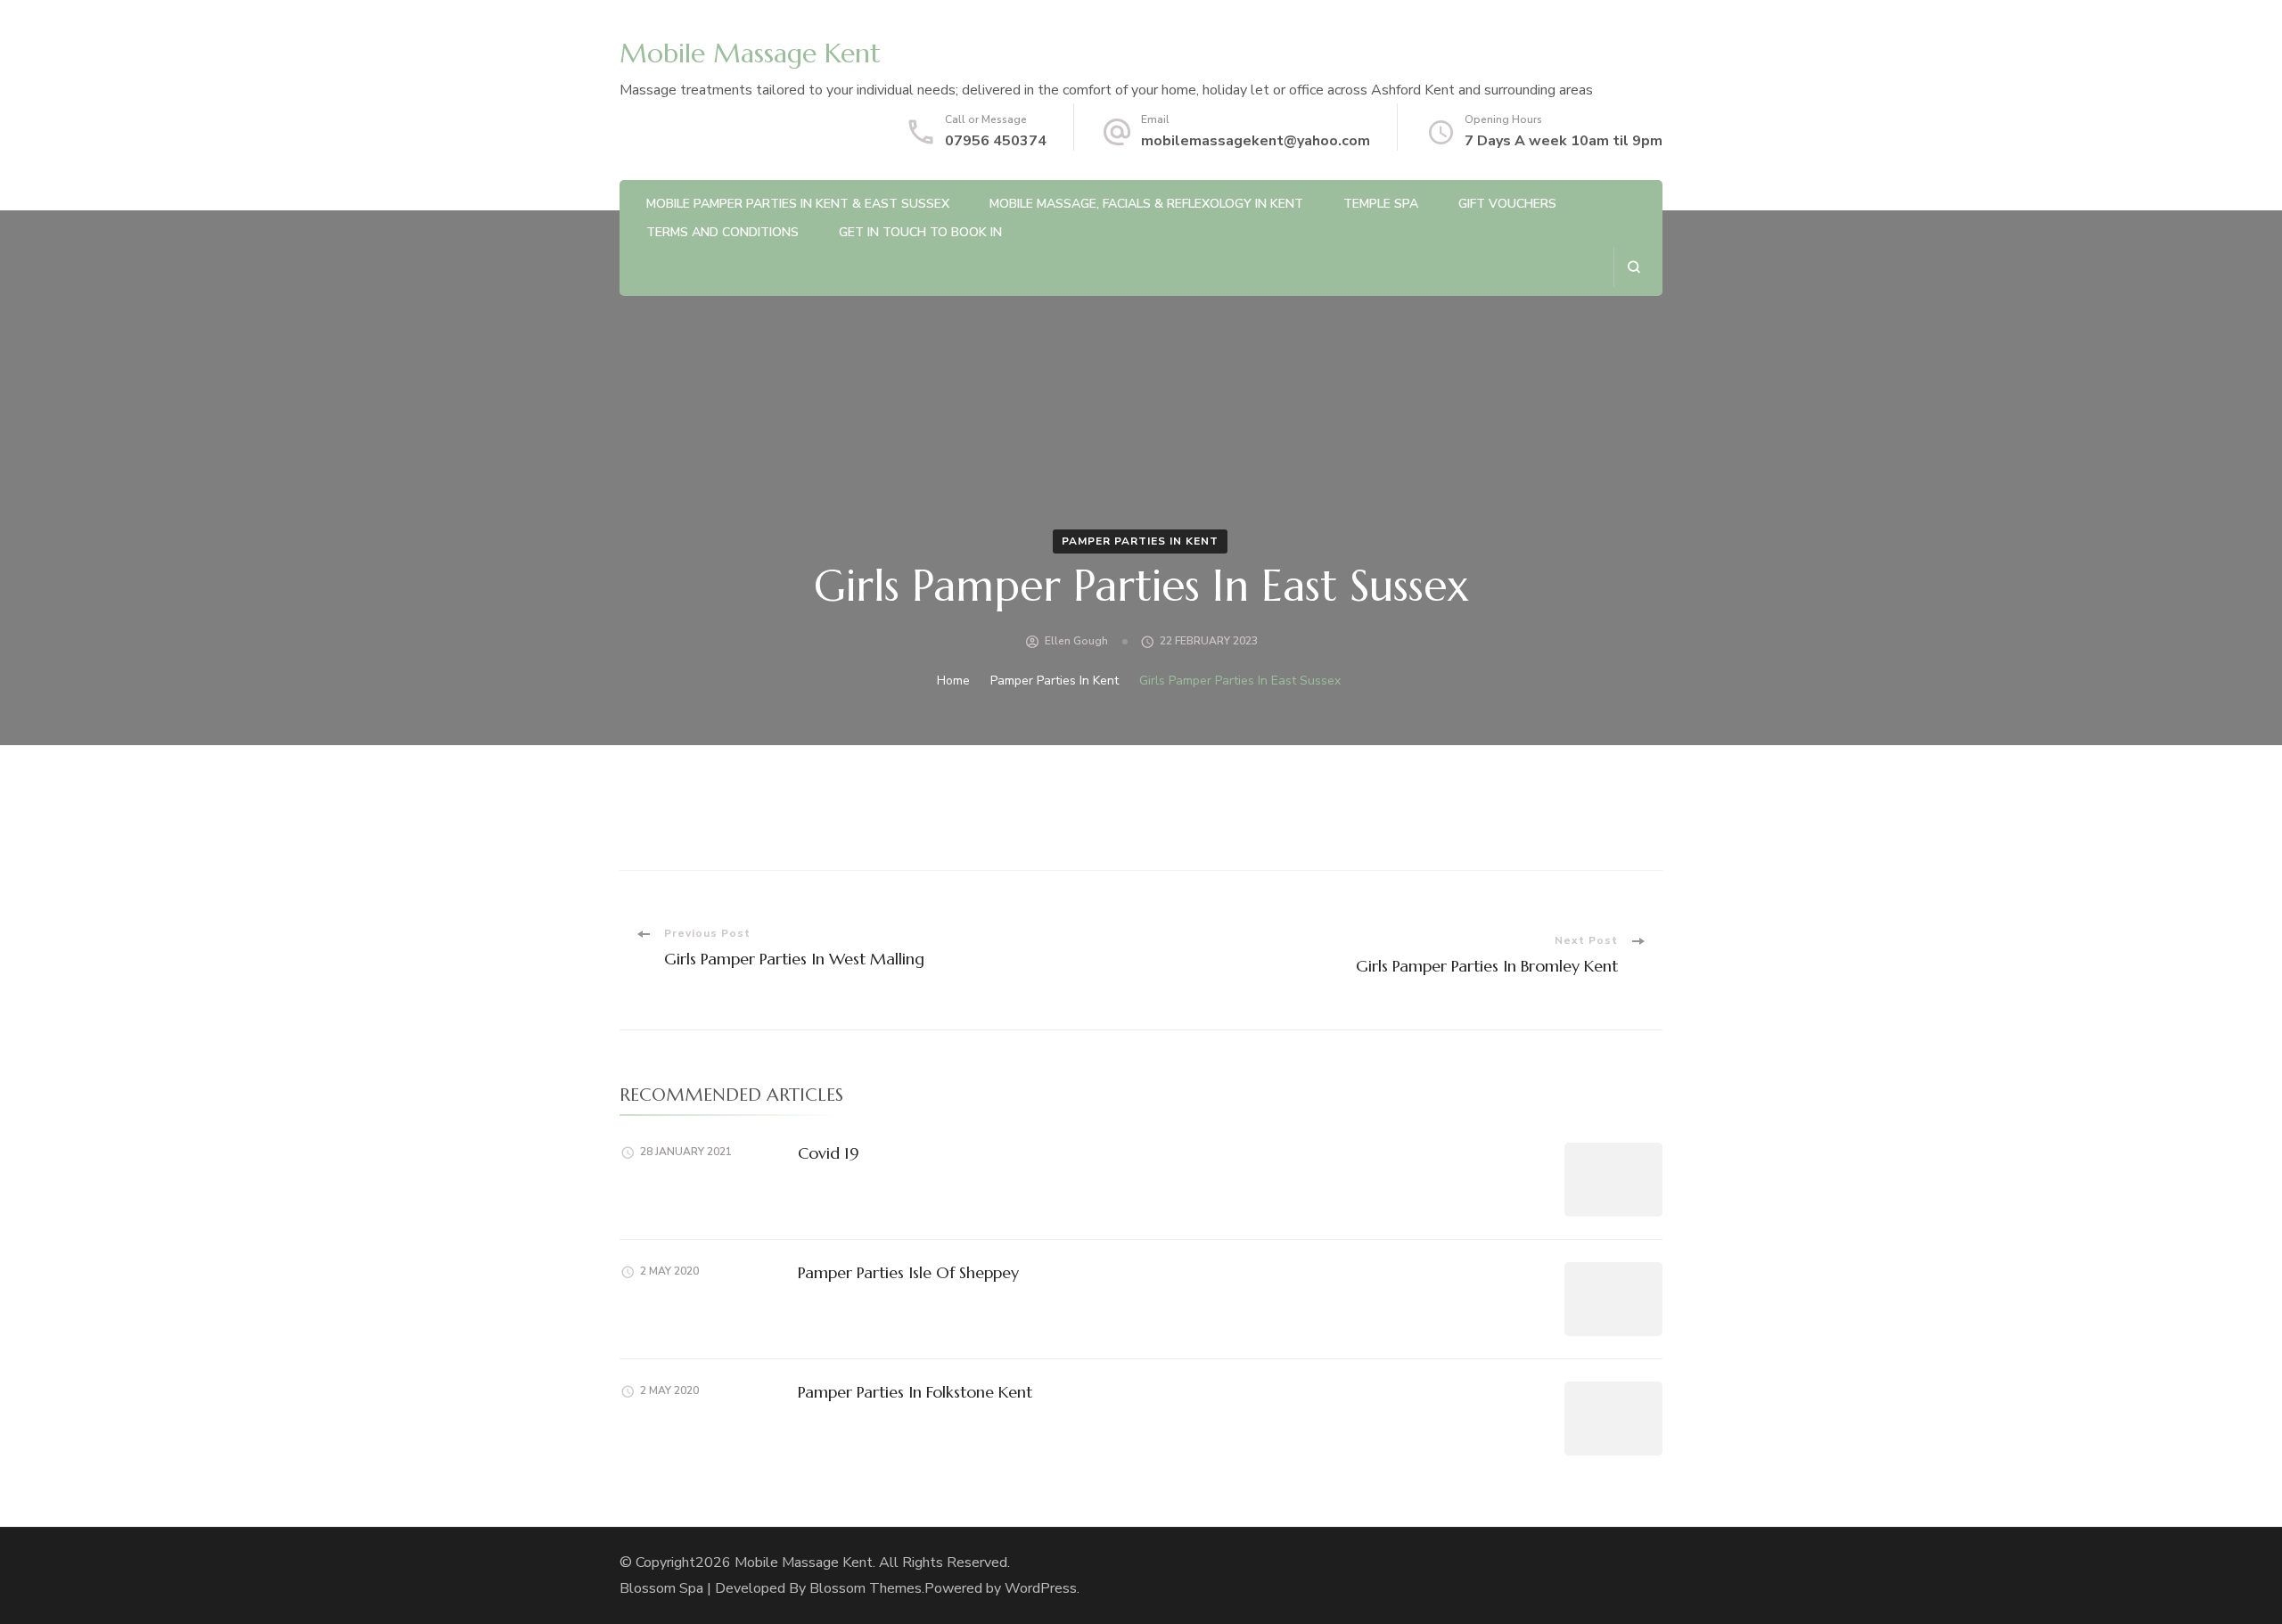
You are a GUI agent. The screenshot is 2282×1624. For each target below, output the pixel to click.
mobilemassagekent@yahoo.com (1256, 141)
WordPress (1041, 1588)
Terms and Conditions (722, 232)
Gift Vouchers (1507, 204)
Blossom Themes (866, 1588)
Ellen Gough (1076, 641)
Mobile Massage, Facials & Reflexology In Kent (1146, 204)
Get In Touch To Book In (920, 232)
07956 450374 (996, 141)
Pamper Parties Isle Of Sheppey (908, 1272)
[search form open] (1634, 267)
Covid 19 (829, 1153)
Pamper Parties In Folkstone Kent (915, 1392)
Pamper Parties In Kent (1140, 541)
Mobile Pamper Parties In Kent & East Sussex (798, 204)
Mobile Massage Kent (750, 53)
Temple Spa (1381, 204)
